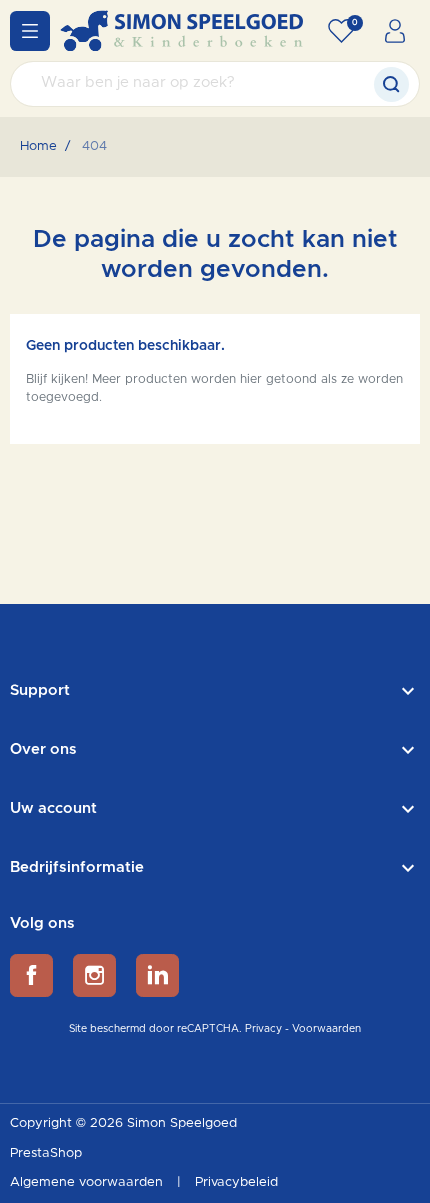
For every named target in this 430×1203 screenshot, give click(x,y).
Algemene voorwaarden (88, 1182)
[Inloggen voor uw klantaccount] (395, 31)
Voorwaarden (326, 1029)
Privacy (263, 1029)
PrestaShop (46, 1153)
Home (38, 146)
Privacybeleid (236, 1182)
